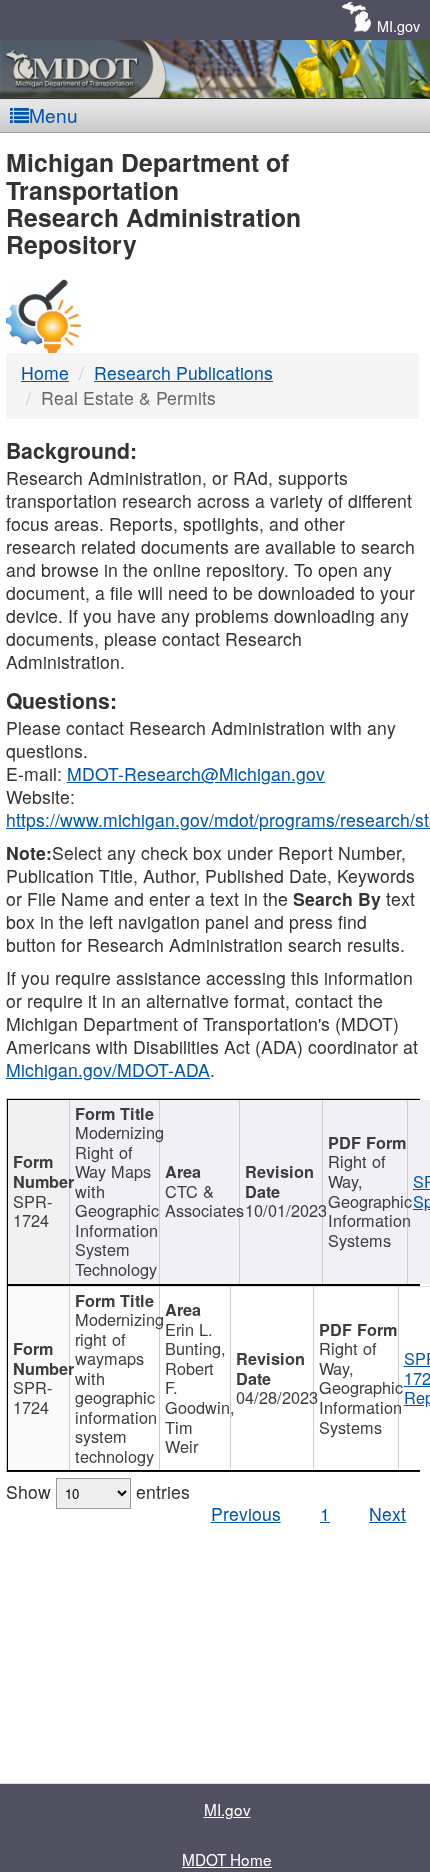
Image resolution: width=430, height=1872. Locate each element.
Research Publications (183, 372)
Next (387, 1513)
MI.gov (398, 25)
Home (45, 372)
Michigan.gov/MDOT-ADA (108, 1069)
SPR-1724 (32, 1211)
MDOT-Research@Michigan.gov (196, 773)
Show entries (98, 1491)
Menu (53, 114)
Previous (246, 1513)
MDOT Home (227, 1859)
